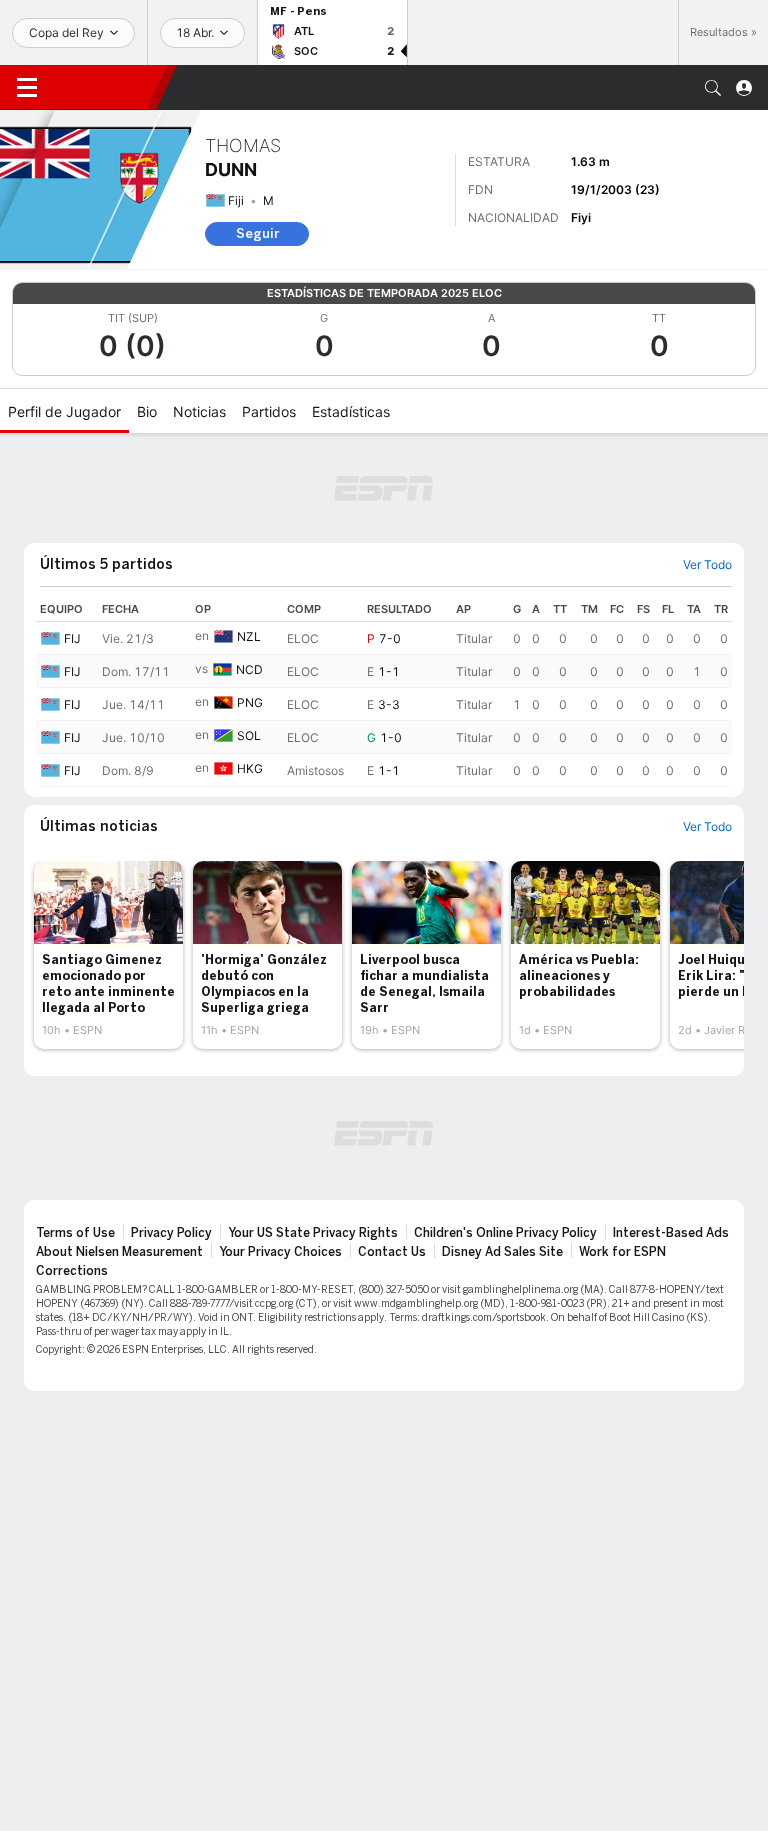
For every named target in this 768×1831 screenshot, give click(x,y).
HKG (250, 768)
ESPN (105, 87)
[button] (713, 88)
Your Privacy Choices (280, 1252)
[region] (384, 692)
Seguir (257, 233)
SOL (249, 735)
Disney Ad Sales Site (502, 1252)
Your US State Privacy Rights (313, 1233)
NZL (249, 636)
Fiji (236, 200)
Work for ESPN (622, 1252)
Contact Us (392, 1252)
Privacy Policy (171, 1233)
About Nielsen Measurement (119, 1252)
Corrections (72, 1271)
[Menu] (27, 88)
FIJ (72, 638)
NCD (249, 669)
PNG (250, 702)
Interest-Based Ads (671, 1233)
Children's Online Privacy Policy (505, 1233)
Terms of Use (75, 1233)
